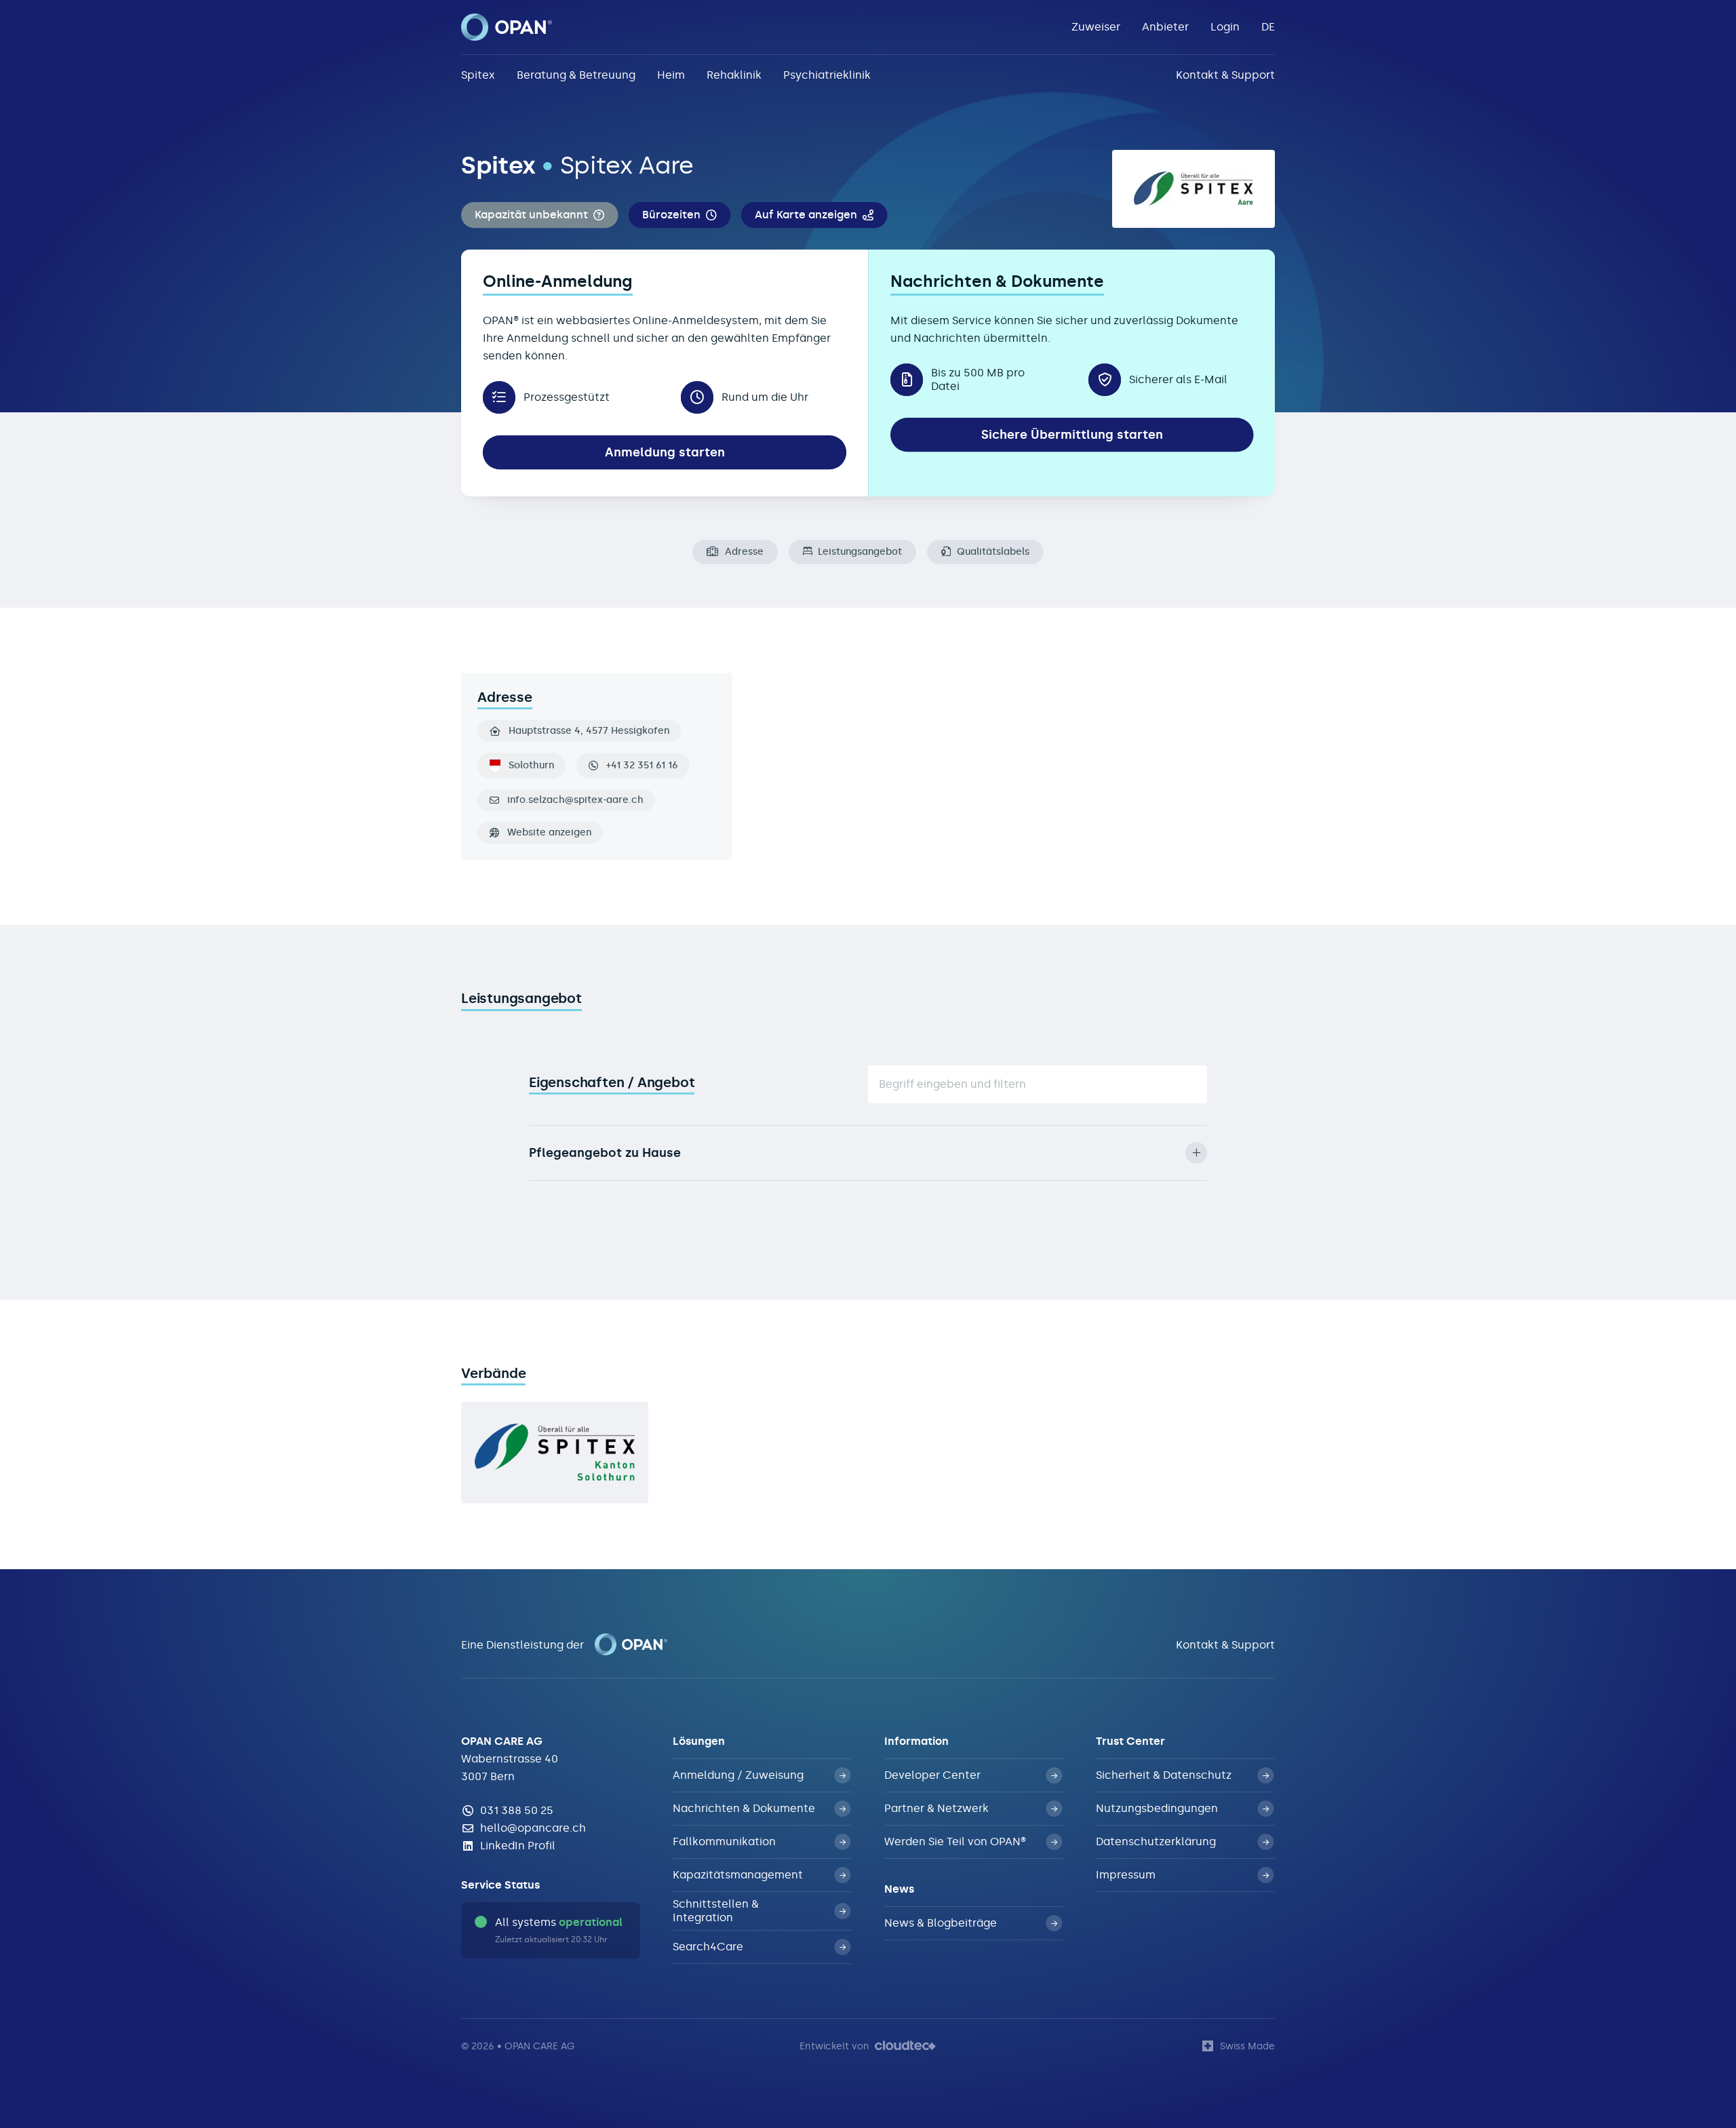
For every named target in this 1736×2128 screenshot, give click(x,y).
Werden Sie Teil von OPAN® (955, 1841)
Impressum (1126, 1875)
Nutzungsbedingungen (1157, 1808)
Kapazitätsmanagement (738, 1875)
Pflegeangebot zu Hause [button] (605, 1153)
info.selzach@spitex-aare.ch (575, 800)
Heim (671, 75)
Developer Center (932, 1775)
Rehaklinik (734, 75)
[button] (539, 215)
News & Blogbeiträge (941, 1923)
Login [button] (1225, 27)
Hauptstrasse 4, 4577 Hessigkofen (589, 731)
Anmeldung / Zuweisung (738, 1775)
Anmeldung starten (665, 452)
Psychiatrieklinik (827, 75)
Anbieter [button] (1165, 27)
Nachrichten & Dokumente (744, 1808)
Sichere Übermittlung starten (1072, 435)
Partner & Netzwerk (936, 1808)
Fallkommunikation (724, 1841)
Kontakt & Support (1225, 75)
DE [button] (1268, 27)
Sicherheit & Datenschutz (1164, 1775)
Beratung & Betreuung (576, 75)
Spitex (478, 75)
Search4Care (708, 1947)
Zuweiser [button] (1096, 27)
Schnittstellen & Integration (716, 1911)
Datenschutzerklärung (1156, 1841)
